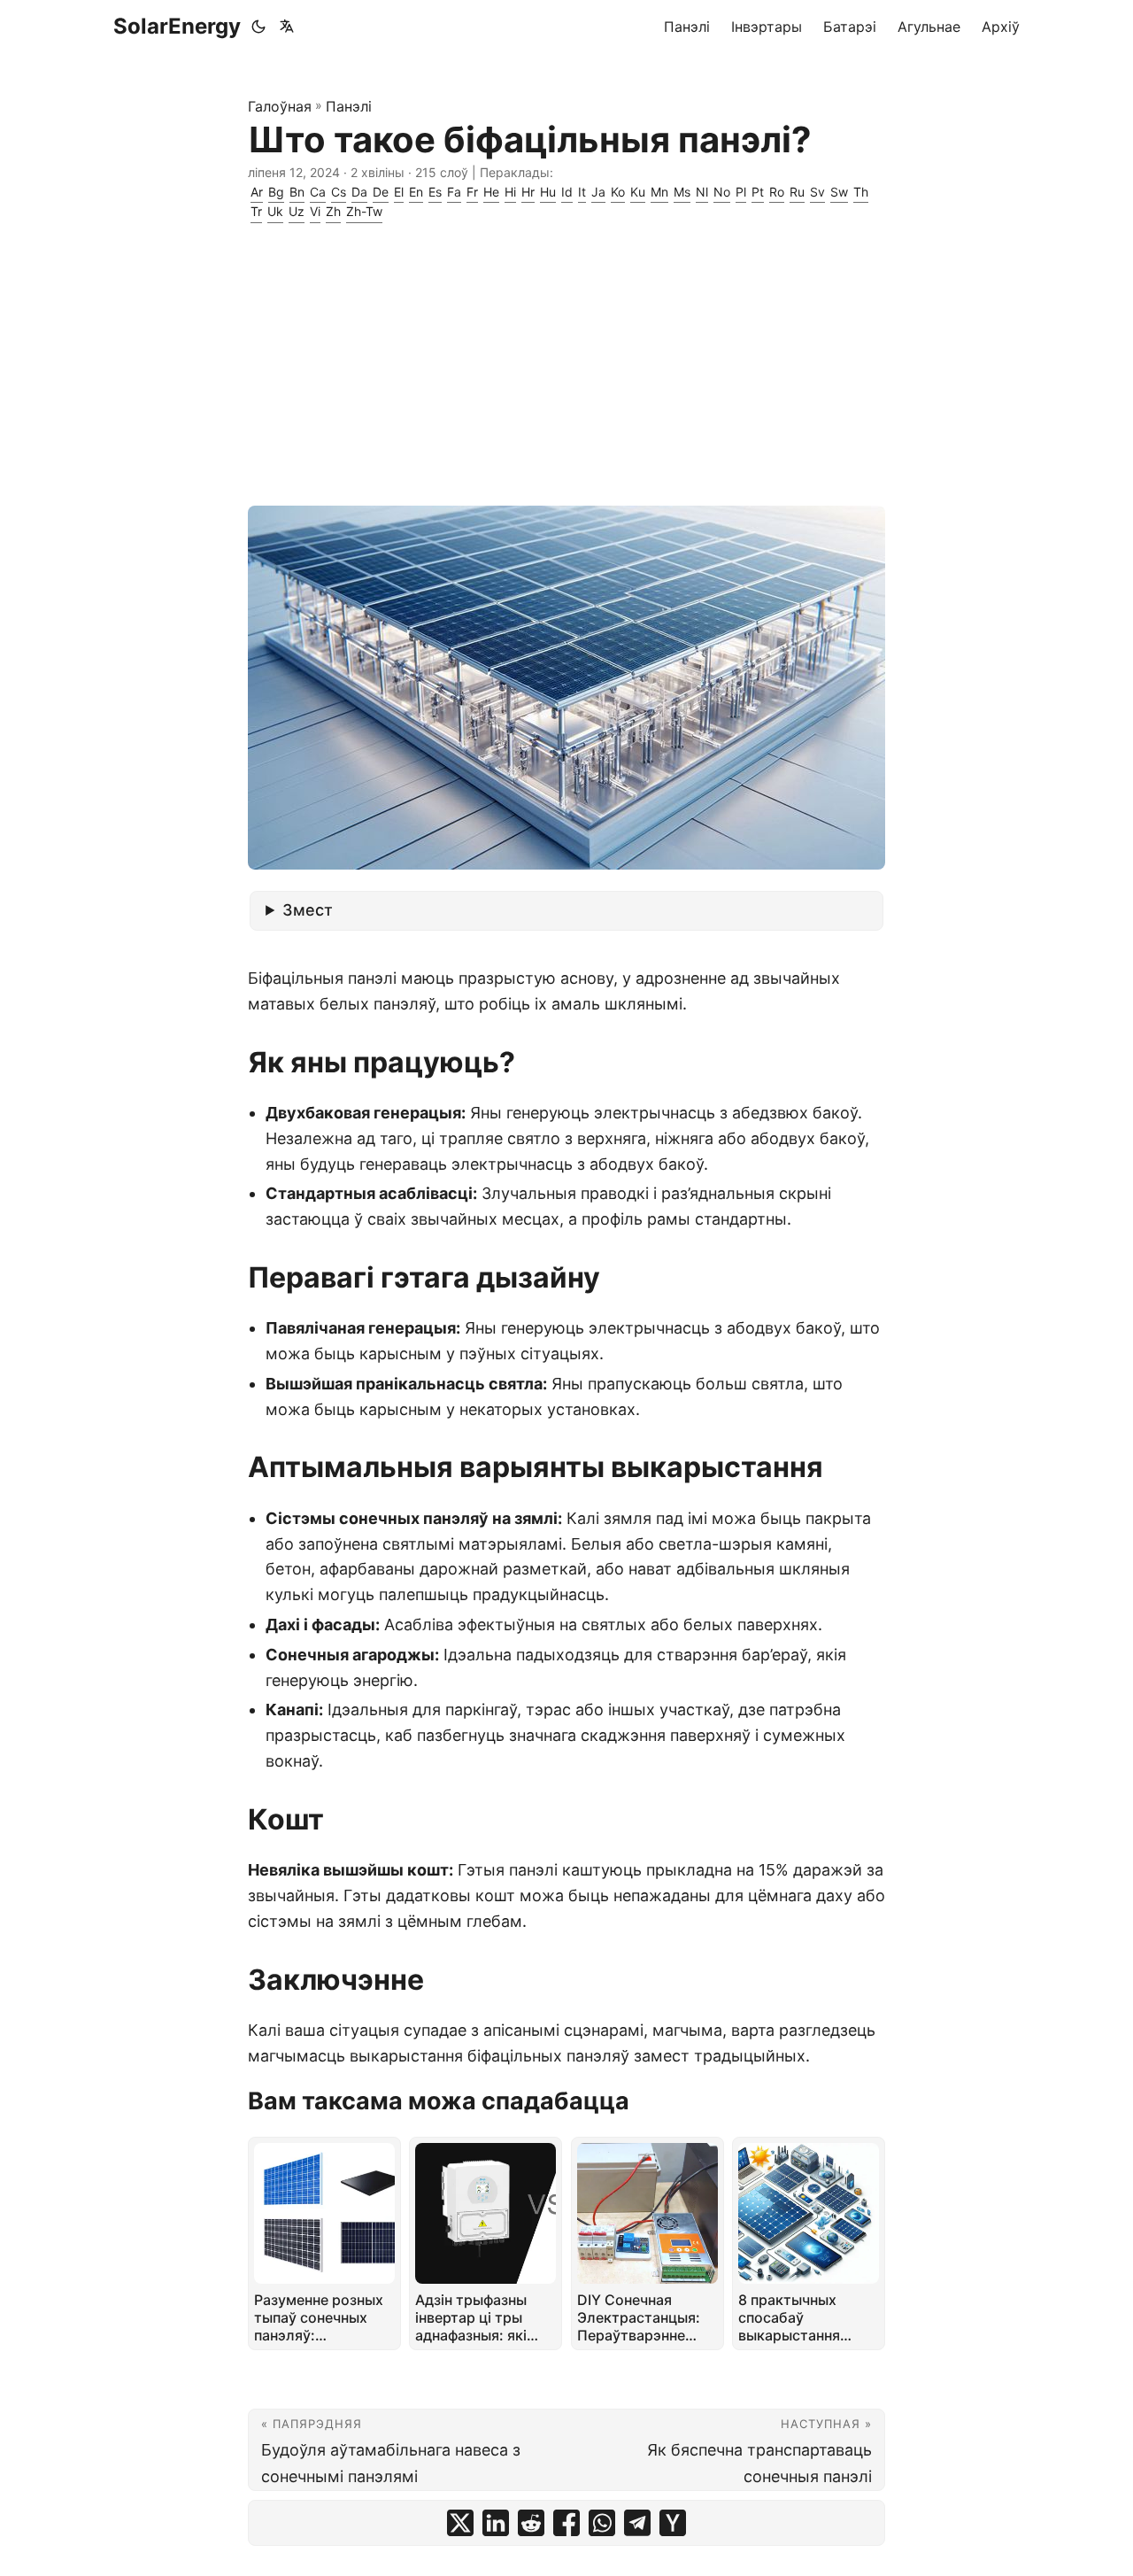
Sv (817, 192)
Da (359, 192)
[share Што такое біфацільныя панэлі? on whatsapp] (602, 2523)
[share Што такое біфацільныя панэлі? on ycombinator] (673, 2523)
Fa (454, 192)
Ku (638, 192)
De (381, 192)
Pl (741, 192)
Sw (839, 192)
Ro (777, 192)
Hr (528, 192)
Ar (257, 192)
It (582, 192)
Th (861, 192)
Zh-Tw (364, 211)
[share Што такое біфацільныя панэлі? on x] (460, 2523)
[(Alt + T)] (258, 27)
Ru (797, 192)
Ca (318, 192)
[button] (290, 27)
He (491, 192)
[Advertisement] (566, 364)
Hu (548, 192)
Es (435, 192)
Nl (702, 192)
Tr (256, 211)
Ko (618, 192)
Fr (472, 192)
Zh (333, 211)
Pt (758, 192)
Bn (297, 192)
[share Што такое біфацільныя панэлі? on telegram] (637, 2523)
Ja (598, 192)
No (722, 192)
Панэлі (349, 106)
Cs (339, 192)
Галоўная (280, 106)
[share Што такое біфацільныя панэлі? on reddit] (531, 2523)
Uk (275, 211)
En (416, 192)
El (399, 192)
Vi (315, 211)
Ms (682, 192)
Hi (510, 192)
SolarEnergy (177, 26)
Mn (659, 192)
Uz (297, 211)
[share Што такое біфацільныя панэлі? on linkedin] (496, 2523)
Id (567, 192)
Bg (276, 192)
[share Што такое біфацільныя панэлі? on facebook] (566, 2523)
